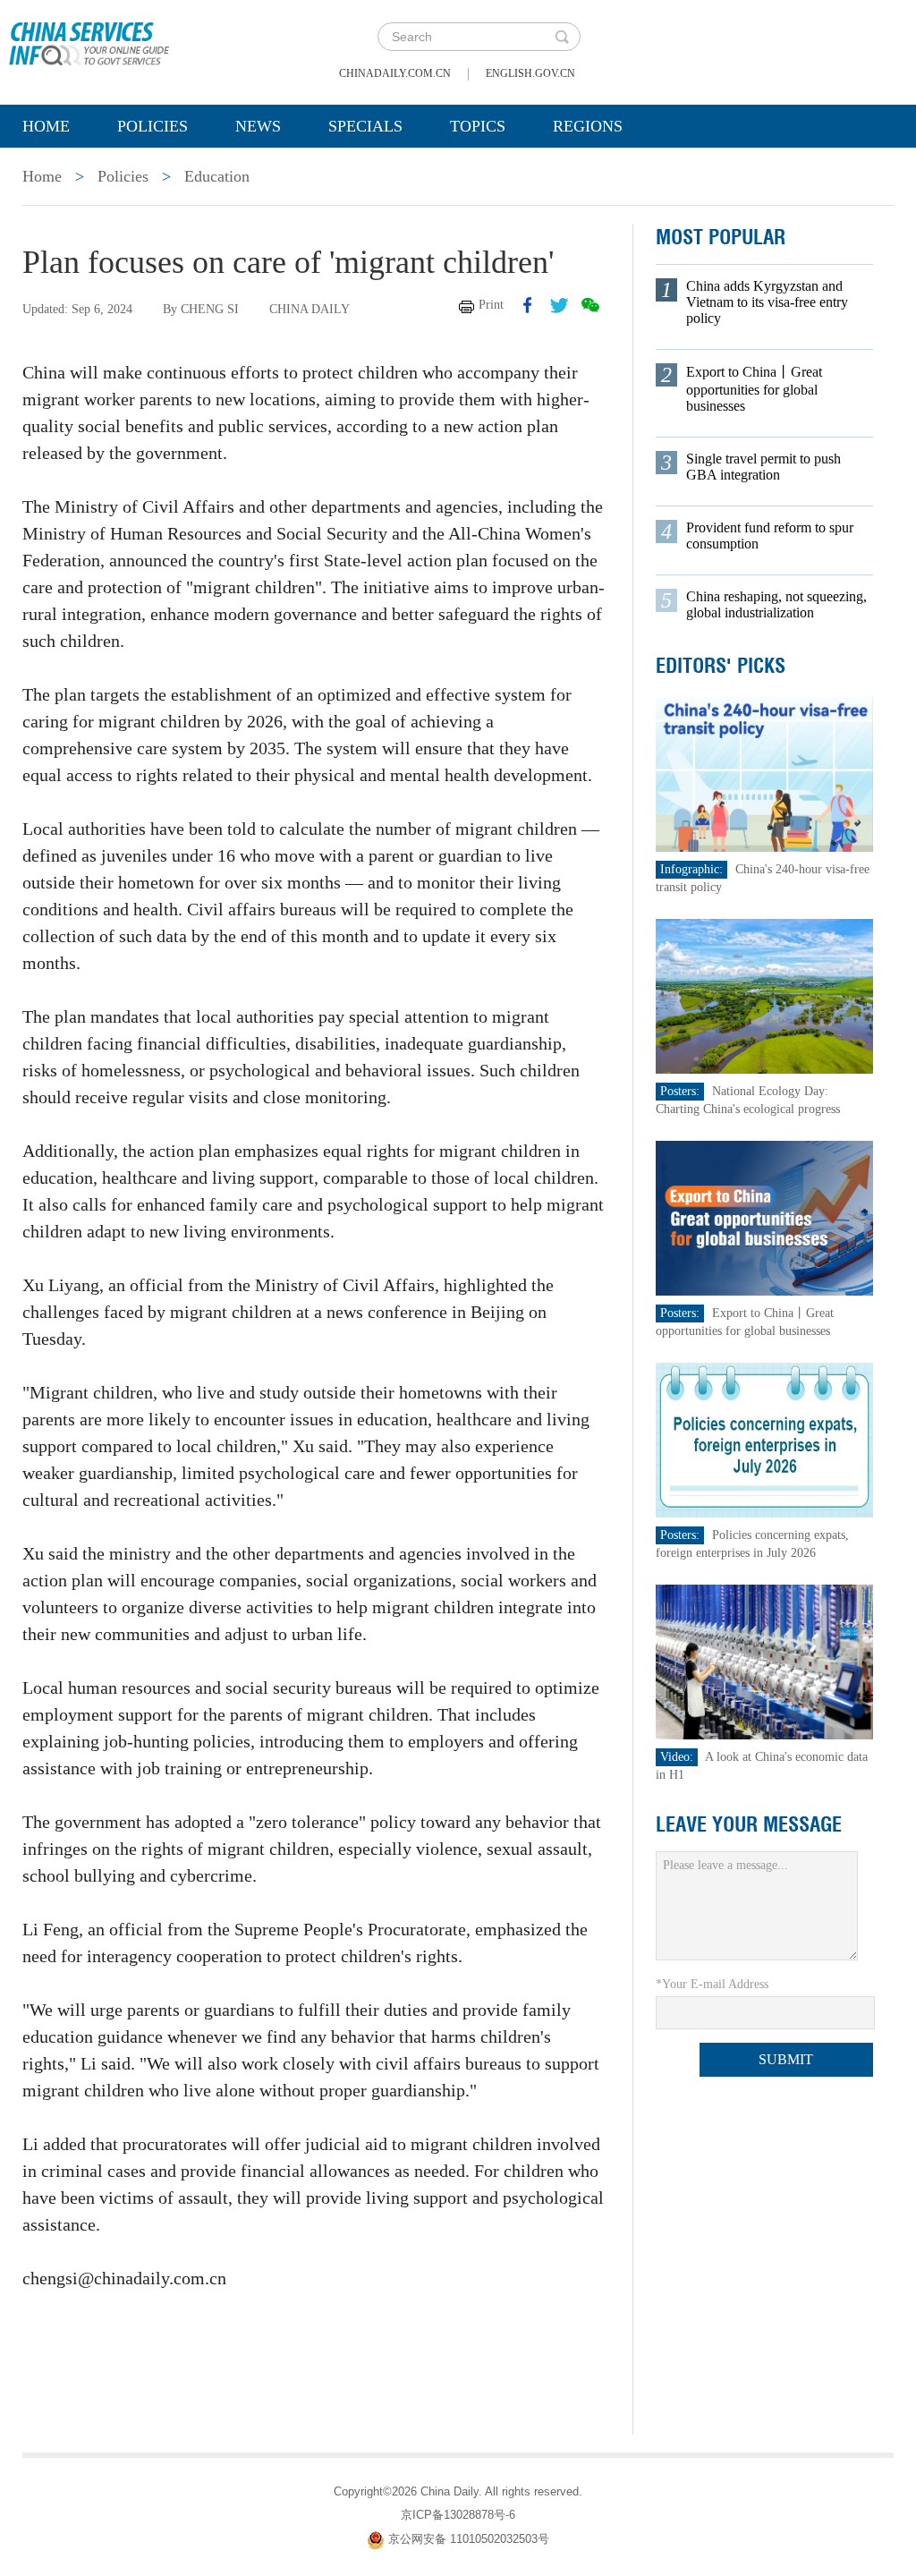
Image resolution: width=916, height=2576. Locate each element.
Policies (153, 126)
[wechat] (590, 305)
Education (217, 176)
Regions (588, 126)
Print (491, 305)
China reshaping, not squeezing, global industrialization (776, 604)
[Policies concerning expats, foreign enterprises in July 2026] (765, 1439)
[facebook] (528, 305)
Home (46, 126)
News (258, 126)
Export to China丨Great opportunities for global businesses (754, 389)
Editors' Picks (721, 666)
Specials (365, 126)
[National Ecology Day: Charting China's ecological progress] (765, 995)
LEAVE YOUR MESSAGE (749, 1824)
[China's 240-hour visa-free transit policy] (765, 774)
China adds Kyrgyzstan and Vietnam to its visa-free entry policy (767, 302)
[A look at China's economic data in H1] (765, 1661)
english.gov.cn (530, 73)
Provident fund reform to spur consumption (770, 536)
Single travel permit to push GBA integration (763, 467)
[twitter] (559, 305)
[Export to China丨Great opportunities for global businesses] (765, 1217)
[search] (562, 37)
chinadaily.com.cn (395, 73)
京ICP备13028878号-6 (458, 2515)
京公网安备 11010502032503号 (469, 2539)
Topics (478, 126)
